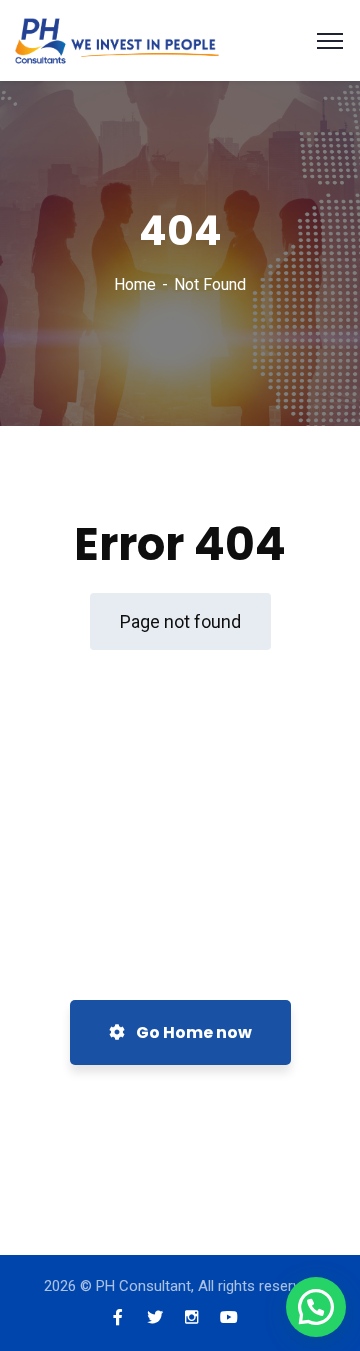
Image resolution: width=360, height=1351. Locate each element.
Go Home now (192, 1032)
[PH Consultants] (117, 39)
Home (135, 284)
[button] (316, 1307)
